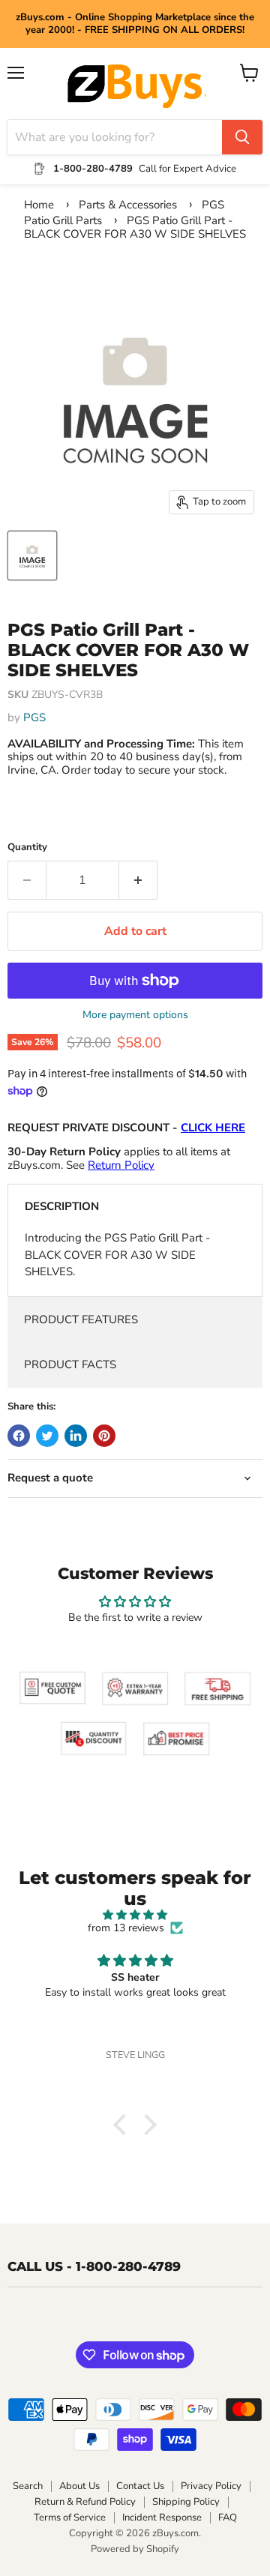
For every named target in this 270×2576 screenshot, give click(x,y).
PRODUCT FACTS (70, 1364)
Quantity (27, 848)
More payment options (135, 1015)
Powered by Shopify (135, 2549)
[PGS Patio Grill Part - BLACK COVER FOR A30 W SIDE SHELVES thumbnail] (32, 556)
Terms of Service (70, 2518)
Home (39, 205)
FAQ (228, 2518)
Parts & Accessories (128, 205)
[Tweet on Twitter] (47, 1436)
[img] (135, 1915)
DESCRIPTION (62, 1206)
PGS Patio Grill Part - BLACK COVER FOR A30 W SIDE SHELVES (135, 227)
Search (28, 2486)
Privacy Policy (211, 2486)
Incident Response (162, 2518)
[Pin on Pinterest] (104, 1436)
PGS (34, 717)
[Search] (242, 137)
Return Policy (121, 1165)
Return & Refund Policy (85, 2502)
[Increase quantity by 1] (138, 880)
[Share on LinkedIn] (76, 1436)
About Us (79, 2486)
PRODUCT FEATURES (81, 1319)
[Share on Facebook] (19, 1436)
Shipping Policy (186, 2502)
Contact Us (140, 2486)
